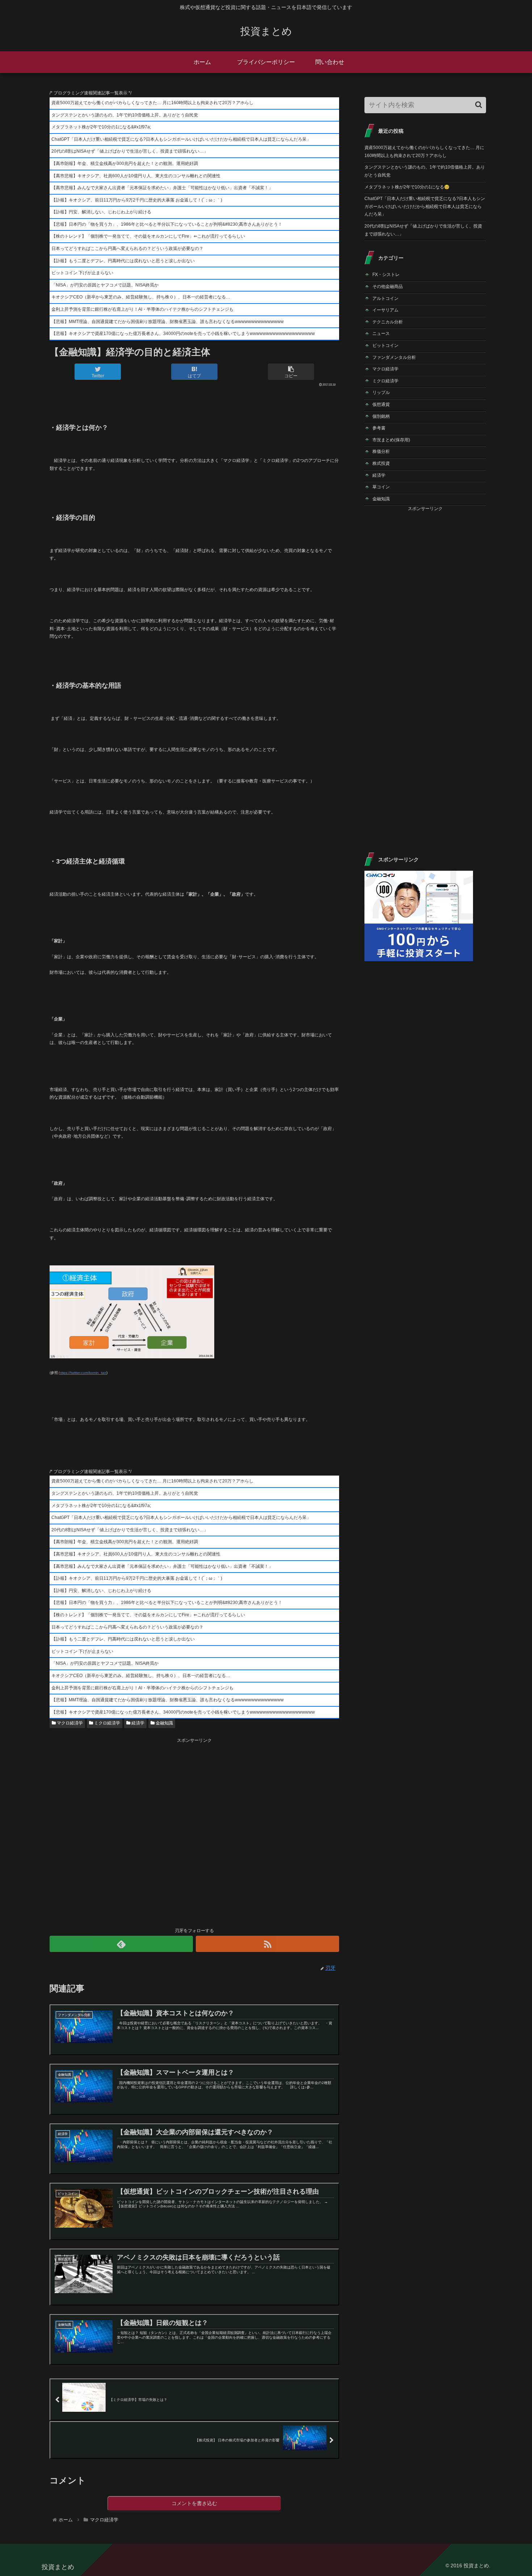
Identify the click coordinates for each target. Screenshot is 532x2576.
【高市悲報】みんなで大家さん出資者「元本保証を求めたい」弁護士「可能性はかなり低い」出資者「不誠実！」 (162, 188)
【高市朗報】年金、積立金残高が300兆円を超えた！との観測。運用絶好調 (125, 164)
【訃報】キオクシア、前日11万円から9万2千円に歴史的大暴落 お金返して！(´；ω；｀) (137, 200)
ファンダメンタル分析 (394, 357)
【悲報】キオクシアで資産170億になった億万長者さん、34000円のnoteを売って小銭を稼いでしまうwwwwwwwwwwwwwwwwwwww (183, 334)
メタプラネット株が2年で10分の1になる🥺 (407, 187)
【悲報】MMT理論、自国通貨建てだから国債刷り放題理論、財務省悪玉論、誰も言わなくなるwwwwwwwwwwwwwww (168, 322)
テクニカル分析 (388, 322)
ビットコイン (385, 345)
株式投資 (381, 463)
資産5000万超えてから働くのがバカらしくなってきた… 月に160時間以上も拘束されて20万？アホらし (152, 103)
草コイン (381, 487)
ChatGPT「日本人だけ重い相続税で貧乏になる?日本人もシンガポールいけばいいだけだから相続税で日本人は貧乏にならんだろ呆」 (181, 139)
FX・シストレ (386, 275)
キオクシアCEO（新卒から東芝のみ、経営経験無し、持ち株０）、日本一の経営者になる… (141, 297)
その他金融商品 (388, 287)
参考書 (379, 428)
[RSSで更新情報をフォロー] (267, 1944)
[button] (479, 105)
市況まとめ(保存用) (391, 440)
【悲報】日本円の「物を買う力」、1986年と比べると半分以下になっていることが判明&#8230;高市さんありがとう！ (167, 224)
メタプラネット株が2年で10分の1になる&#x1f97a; (101, 127)
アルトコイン (385, 298)
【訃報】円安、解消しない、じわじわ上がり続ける (101, 212)
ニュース (381, 334)
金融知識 (164, 1723)
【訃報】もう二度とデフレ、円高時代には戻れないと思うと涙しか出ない (123, 261)
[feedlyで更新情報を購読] (121, 1944)
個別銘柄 (381, 416)
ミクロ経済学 (107, 1723)
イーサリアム (385, 310)
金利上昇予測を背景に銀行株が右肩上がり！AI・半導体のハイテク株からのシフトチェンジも (142, 309)
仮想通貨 (381, 404)
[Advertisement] (194, 1832)
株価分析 (381, 451)
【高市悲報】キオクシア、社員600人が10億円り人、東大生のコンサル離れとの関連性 (136, 176)
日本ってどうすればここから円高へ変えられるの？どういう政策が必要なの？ (127, 249)
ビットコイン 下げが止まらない (82, 273)
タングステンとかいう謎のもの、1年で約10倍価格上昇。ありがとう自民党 (125, 115)
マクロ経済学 (69, 1723)
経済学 (137, 1723)
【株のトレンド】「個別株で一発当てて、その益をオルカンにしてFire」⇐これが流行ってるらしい (148, 236)
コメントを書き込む (194, 2503)
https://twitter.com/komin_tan (83, 1373)
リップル (381, 392)
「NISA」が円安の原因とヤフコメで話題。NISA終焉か (105, 285)
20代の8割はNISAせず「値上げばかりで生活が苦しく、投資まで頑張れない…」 (130, 151)
